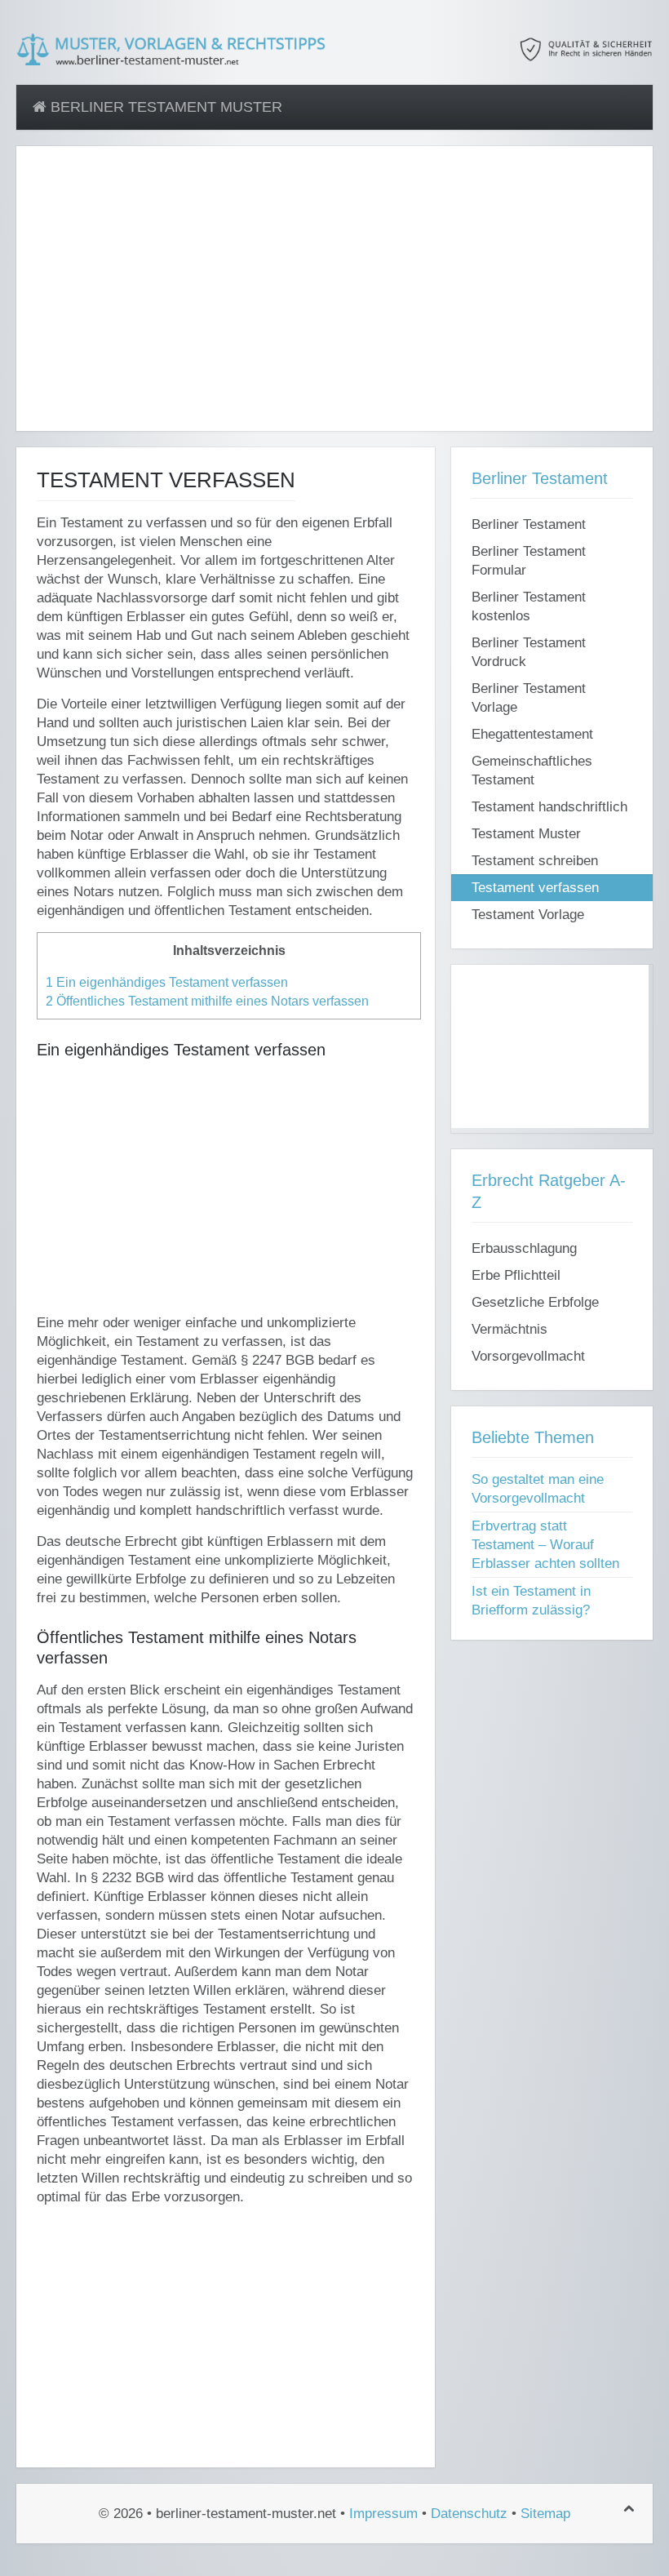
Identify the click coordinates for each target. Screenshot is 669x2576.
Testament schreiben (535, 861)
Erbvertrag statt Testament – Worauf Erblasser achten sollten (545, 1545)
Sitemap (545, 2514)
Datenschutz (469, 2514)
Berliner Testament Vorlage (529, 698)
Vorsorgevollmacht (528, 1356)
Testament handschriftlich (549, 807)
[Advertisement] (334, 298)
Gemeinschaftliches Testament (532, 771)
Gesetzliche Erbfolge (535, 1302)
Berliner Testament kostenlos (529, 606)
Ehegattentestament (532, 734)
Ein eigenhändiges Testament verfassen (167, 982)
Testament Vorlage (528, 915)
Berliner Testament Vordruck (529, 652)
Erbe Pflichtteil (516, 1275)
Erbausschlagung (524, 1248)
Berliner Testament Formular (529, 561)
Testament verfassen (535, 888)
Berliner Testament (529, 524)
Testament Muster (526, 834)
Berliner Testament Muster (164, 107)
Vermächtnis (510, 1329)
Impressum (383, 2514)
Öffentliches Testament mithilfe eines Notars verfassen (207, 1001)
